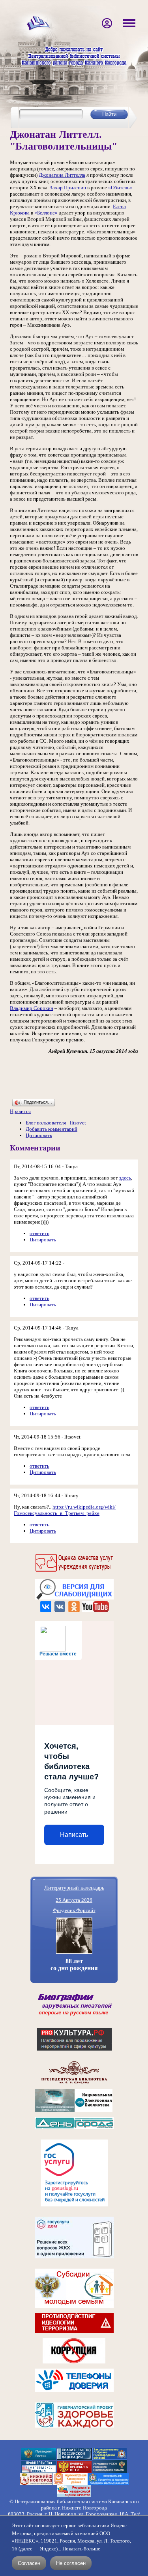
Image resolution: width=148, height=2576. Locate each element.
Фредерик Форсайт (74, 1910)
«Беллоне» (46, 213)
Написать (74, 1835)
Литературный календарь (74, 1887)
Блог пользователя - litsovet (56, 1123)
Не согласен (71, 2563)
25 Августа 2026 (74, 1900)
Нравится (20, 1111)
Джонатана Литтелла (62, 175)
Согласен (29, 2563)
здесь (125, 1178)
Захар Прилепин (68, 188)
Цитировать (39, 1135)
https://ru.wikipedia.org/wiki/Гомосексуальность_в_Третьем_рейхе (65, 1510)
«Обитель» (120, 188)
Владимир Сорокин (32, 1008)
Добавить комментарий (52, 1129)
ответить (39, 1233)
